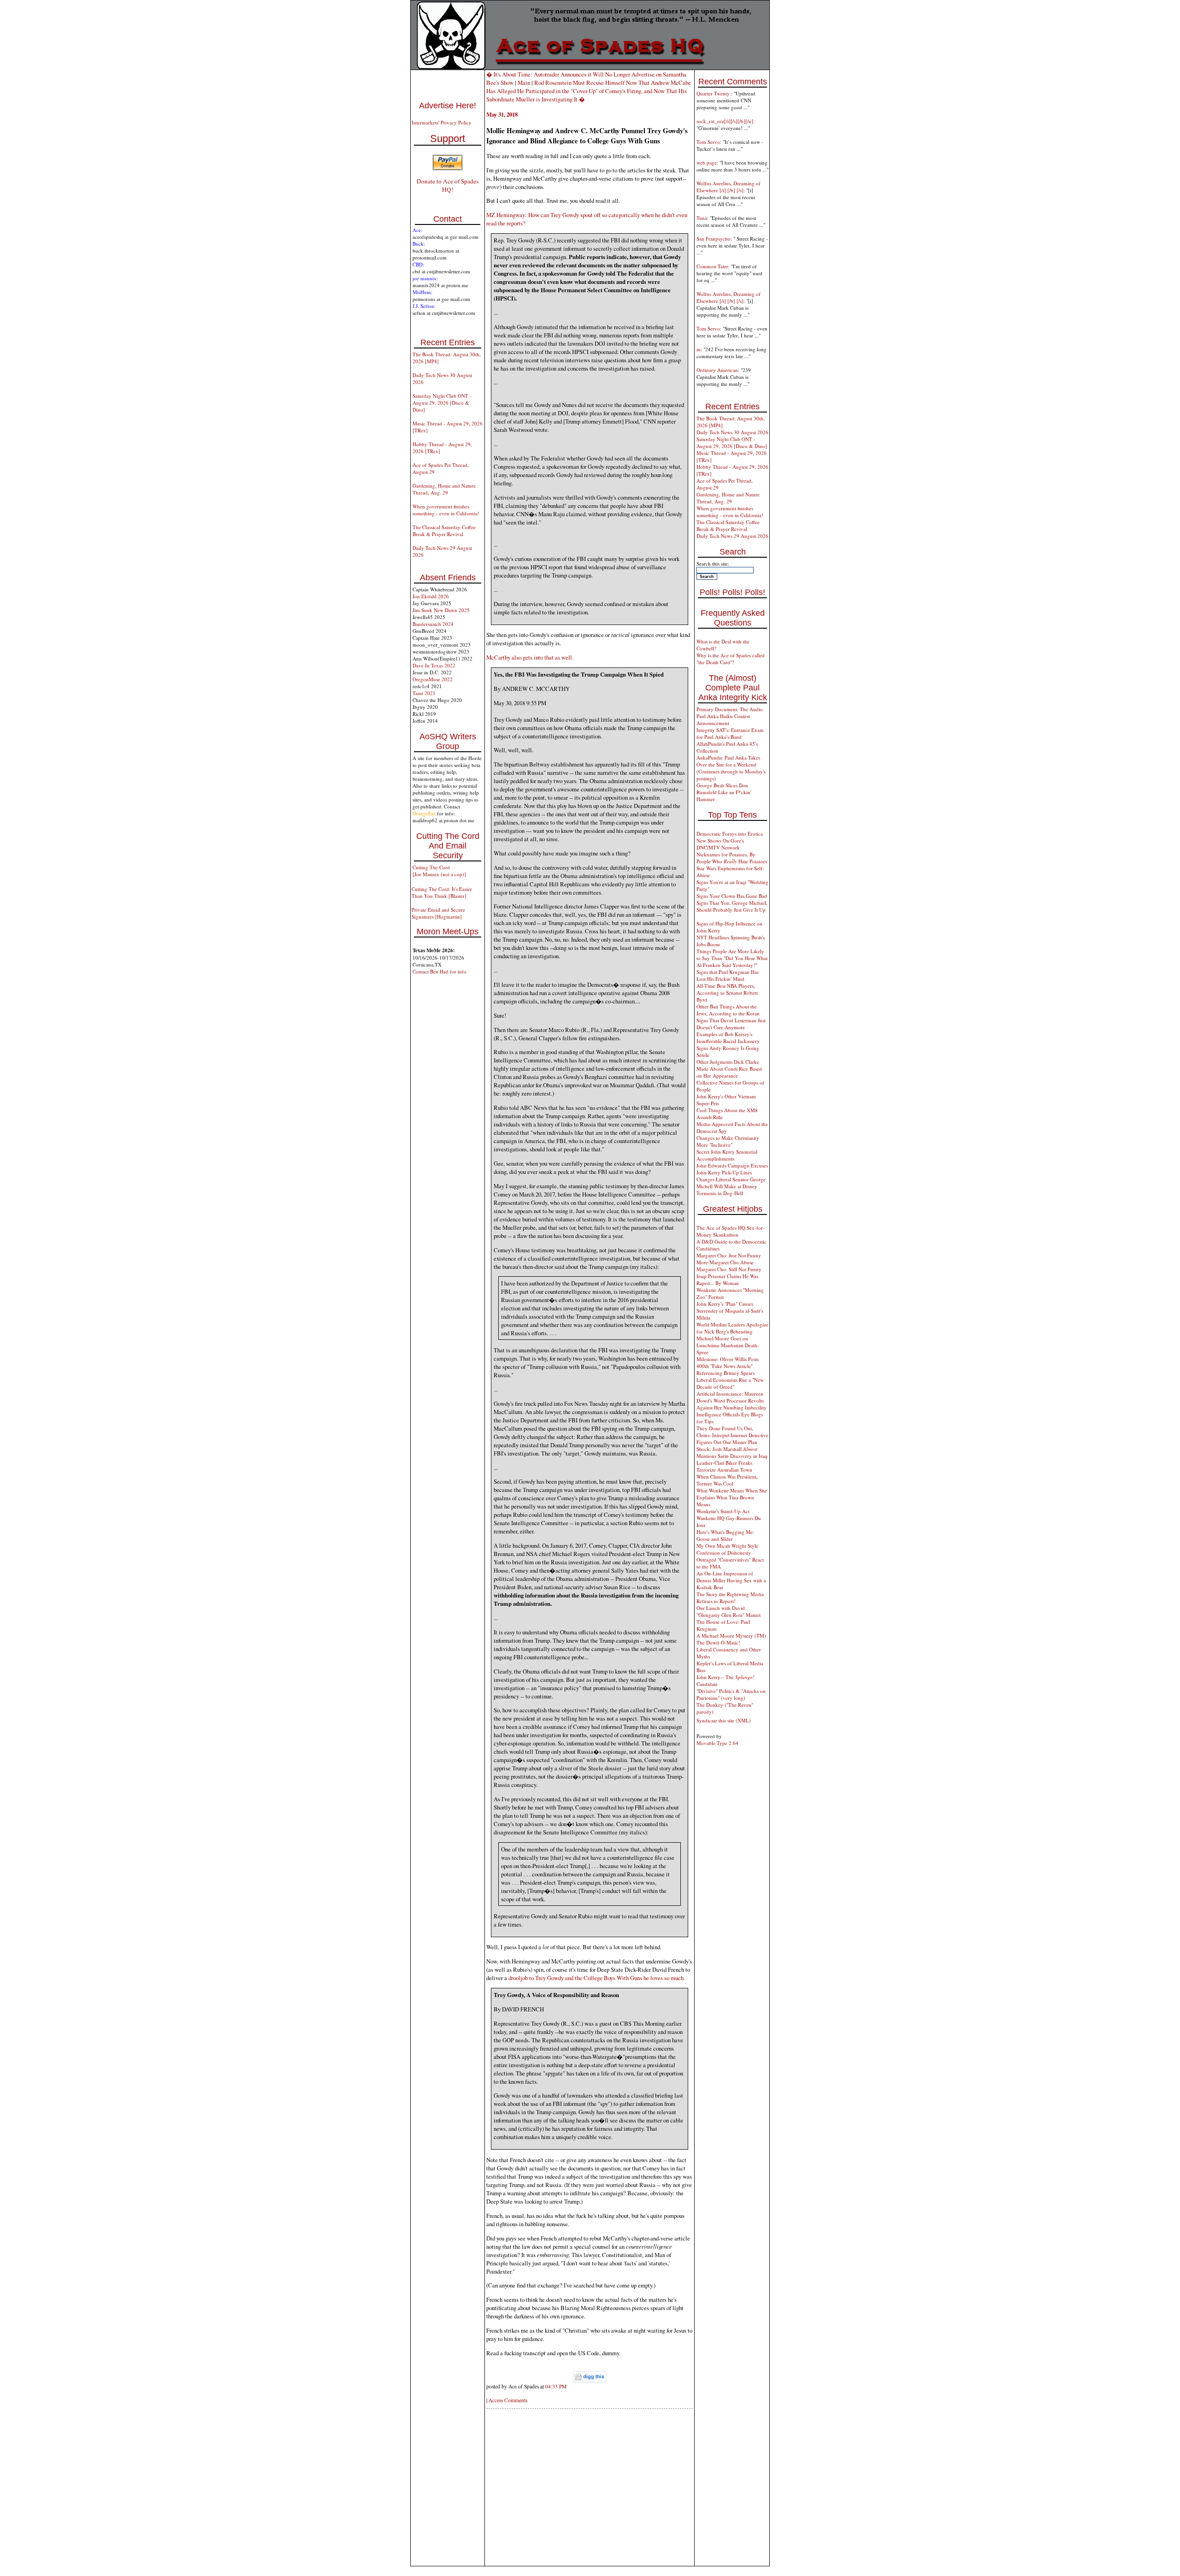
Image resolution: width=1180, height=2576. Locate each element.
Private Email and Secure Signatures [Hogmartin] (438, 913)
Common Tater (712, 266)
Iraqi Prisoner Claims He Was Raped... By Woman (727, 1279)
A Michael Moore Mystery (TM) (731, 1636)
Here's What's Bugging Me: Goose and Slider (725, 1535)
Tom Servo (708, 142)
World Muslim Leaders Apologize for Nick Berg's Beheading (732, 1328)
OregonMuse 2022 (433, 679)
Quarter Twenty (714, 93)
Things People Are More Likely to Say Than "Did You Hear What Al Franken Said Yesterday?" (732, 958)
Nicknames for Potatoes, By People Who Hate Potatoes (732, 858)
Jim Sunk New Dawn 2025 (441, 610)
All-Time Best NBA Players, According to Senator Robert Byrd (727, 993)
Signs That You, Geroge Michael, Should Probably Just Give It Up (732, 906)
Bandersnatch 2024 (433, 624)
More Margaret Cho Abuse (725, 1262)
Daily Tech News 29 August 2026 (732, 536)
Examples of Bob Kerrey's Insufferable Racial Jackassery (728, 1037)
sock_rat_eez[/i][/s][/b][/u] (725, 121)
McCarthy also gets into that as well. (530, 657)
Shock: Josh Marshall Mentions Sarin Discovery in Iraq (732, 1452)
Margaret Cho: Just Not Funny (729, 1255)
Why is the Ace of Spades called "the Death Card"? (731, 659)
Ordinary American (717, 370)
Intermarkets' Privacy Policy (442, 122)
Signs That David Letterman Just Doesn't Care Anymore (731, 1024)
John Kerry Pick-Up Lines (724, 1172)
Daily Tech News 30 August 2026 (732, 432)
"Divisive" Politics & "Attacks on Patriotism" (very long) (731, 1694)
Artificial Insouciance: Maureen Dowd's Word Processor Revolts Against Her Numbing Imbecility (732, 1400)
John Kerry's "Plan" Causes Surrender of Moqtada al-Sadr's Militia (730, 1311)
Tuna (702, 218)
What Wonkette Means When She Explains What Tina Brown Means (732, 1497)
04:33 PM (556, 2386)
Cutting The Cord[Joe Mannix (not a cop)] (439, 871)
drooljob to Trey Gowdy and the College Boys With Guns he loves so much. (597, 1978)
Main (524, 83)
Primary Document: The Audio (730, 709)
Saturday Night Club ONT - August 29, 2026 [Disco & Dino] (442, 403)
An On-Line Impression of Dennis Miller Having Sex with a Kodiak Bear (731, 1580)
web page (707, 162)
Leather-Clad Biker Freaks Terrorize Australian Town (724, 1466)
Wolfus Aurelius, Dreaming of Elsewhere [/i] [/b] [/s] (729, 187)
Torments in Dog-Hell (720, 1193)
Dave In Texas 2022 (434, 665)
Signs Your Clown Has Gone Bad (732, 896)
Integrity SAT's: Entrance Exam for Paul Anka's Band (730, 733)
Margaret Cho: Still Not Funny (729, 1269)
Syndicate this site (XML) (724, 1720)
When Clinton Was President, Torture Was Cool (727, 1480)
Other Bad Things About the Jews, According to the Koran (728, 1010)
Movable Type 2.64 (717, 1743)
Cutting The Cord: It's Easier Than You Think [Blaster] (442, 892)
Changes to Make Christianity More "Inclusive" (728, 1141)
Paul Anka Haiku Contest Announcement (723, 719)
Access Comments (508, 2400)
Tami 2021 (424, 693)
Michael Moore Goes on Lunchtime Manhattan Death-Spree (728, 1345)
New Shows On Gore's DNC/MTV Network (720, 844)
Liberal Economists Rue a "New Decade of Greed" (730, 1383)
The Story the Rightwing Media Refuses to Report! (730, 1597)
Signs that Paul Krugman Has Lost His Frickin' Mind (728, 975)
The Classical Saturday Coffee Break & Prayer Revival (444, 531)
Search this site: (713, 563)
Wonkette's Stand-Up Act (723, 1511)
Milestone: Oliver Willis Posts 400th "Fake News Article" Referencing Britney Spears (728, 1366)
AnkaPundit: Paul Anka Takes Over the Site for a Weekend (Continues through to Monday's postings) (731, 768)
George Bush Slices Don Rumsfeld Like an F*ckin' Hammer (724, 792)
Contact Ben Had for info (440, 971)
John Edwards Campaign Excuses (732, 1165)
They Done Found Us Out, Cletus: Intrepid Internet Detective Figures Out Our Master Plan (732, 1435)
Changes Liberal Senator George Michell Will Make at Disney (731, 1183)
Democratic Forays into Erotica (730, 834)
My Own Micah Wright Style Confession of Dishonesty (727, 1549)
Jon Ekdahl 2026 (431, 596)
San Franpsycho (714, 239)
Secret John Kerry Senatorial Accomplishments (727, 1155)
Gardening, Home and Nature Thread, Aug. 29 (444, 489)
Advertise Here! (448, 106)
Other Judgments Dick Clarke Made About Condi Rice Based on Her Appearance (729, 1069)
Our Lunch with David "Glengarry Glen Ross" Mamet (729, 1611)
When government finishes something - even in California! (446, 510)
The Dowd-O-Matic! (718, 1642)
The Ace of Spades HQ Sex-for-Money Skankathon (731, 1231)
